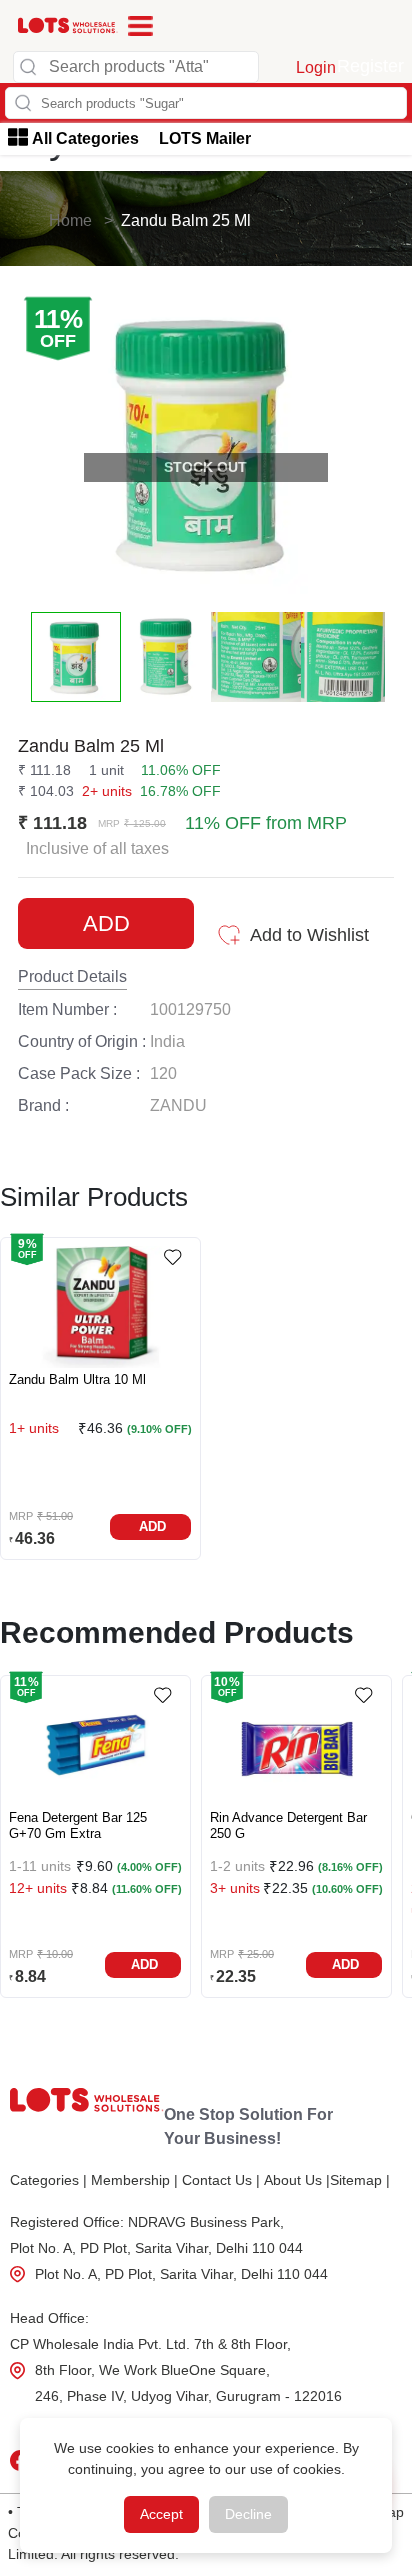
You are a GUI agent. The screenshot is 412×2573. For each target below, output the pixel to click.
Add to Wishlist (309, 935)
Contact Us (221, 2180)
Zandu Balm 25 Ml (186, 220)
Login (316, 67)
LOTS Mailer (205, 138)
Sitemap (360, 2180)
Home (70, 220)
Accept (161, 2514)
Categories (48, 2180)
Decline (248, 2514)
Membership (134, 2180)
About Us (297, 2180)
